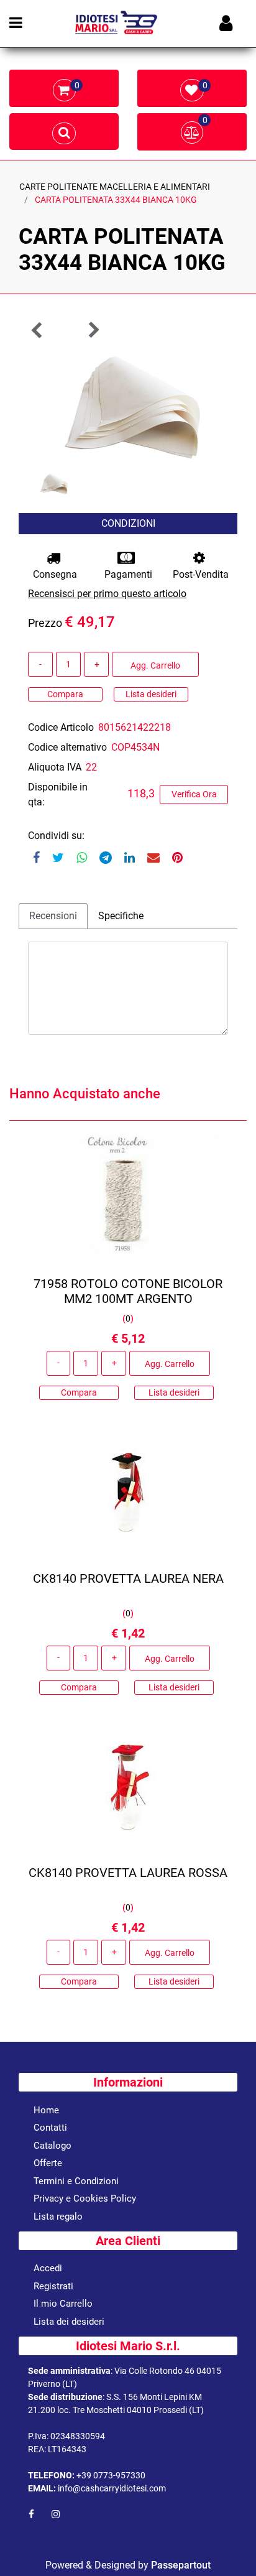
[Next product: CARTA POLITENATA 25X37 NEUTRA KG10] (93, 330)
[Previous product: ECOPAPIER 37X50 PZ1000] (37, 330)
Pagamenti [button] (128, 574)
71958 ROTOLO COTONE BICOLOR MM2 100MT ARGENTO (128, 1291)
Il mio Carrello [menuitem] (63, 2304)
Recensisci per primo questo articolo (107, 594)
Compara (65, 694)
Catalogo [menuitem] (53, 2146)
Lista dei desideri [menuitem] (69, 2322)
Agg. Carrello (155, 665)
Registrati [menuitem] (53, 2286)
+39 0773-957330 (111, 2475)
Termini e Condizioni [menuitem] (76, 2181)
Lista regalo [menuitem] (58, 2217)
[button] (128, 406)
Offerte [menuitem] (48, 2163)
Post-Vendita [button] (201, 574)
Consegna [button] (55, 574)
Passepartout (181, 2565)
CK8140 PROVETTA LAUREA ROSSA (128, 1873)
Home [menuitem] (46, 2110)
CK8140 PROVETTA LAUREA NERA (128, 1578)
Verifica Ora (194, 794)
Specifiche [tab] (121, 916)
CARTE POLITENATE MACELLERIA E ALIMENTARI (115, 187)
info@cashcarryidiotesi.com (112, 2488)
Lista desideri (151, 694)
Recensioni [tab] (53, 916)
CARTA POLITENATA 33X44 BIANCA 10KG (116, 200)
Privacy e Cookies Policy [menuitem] (85, 2198)
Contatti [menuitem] (50, 2128)
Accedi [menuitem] (48, 2268)
